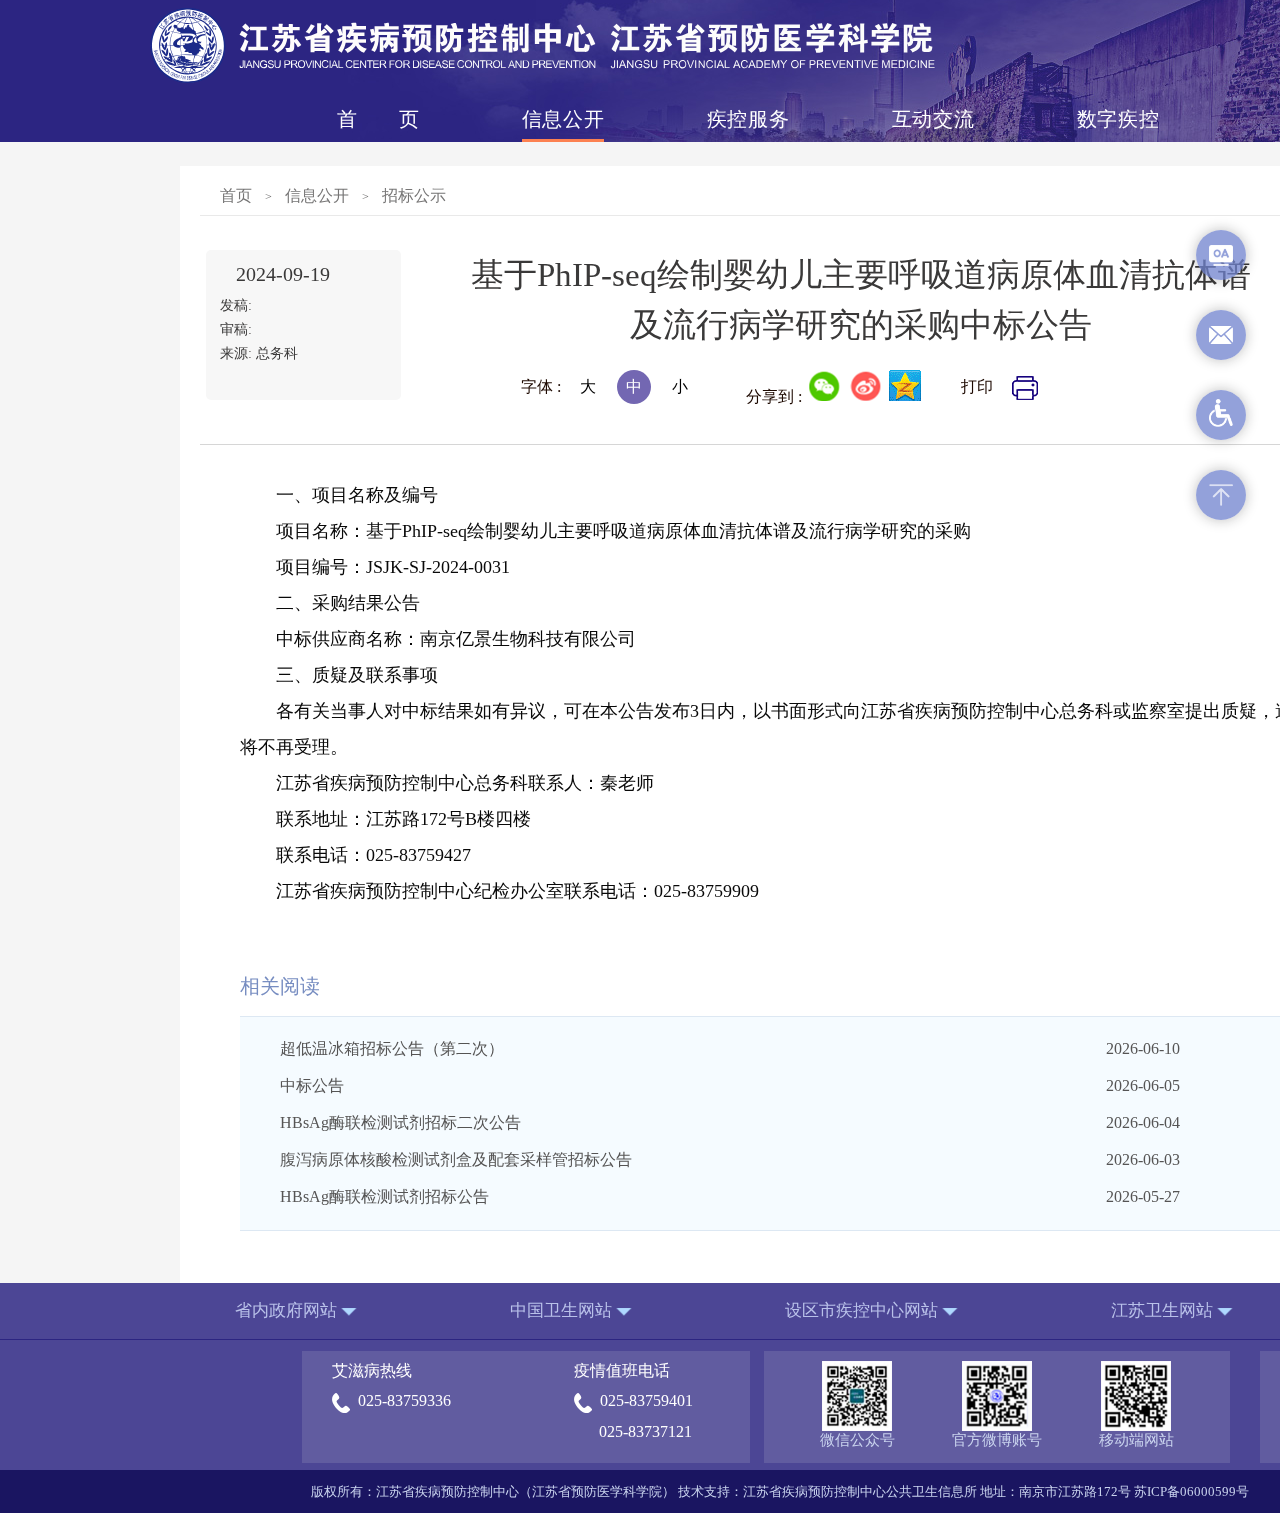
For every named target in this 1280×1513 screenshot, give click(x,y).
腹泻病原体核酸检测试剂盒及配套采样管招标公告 (456, 1159)
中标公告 (312, 1085)
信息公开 (563, 119)
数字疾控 (1118, 119)
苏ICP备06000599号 (1191, 1491)
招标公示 (414, 195)
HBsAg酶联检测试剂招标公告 (384, 1196)
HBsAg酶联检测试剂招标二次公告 (400, 1122)
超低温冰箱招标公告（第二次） (392, 1048)
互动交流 (933, 119)
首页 (378, 119)
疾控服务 (748, 119)
